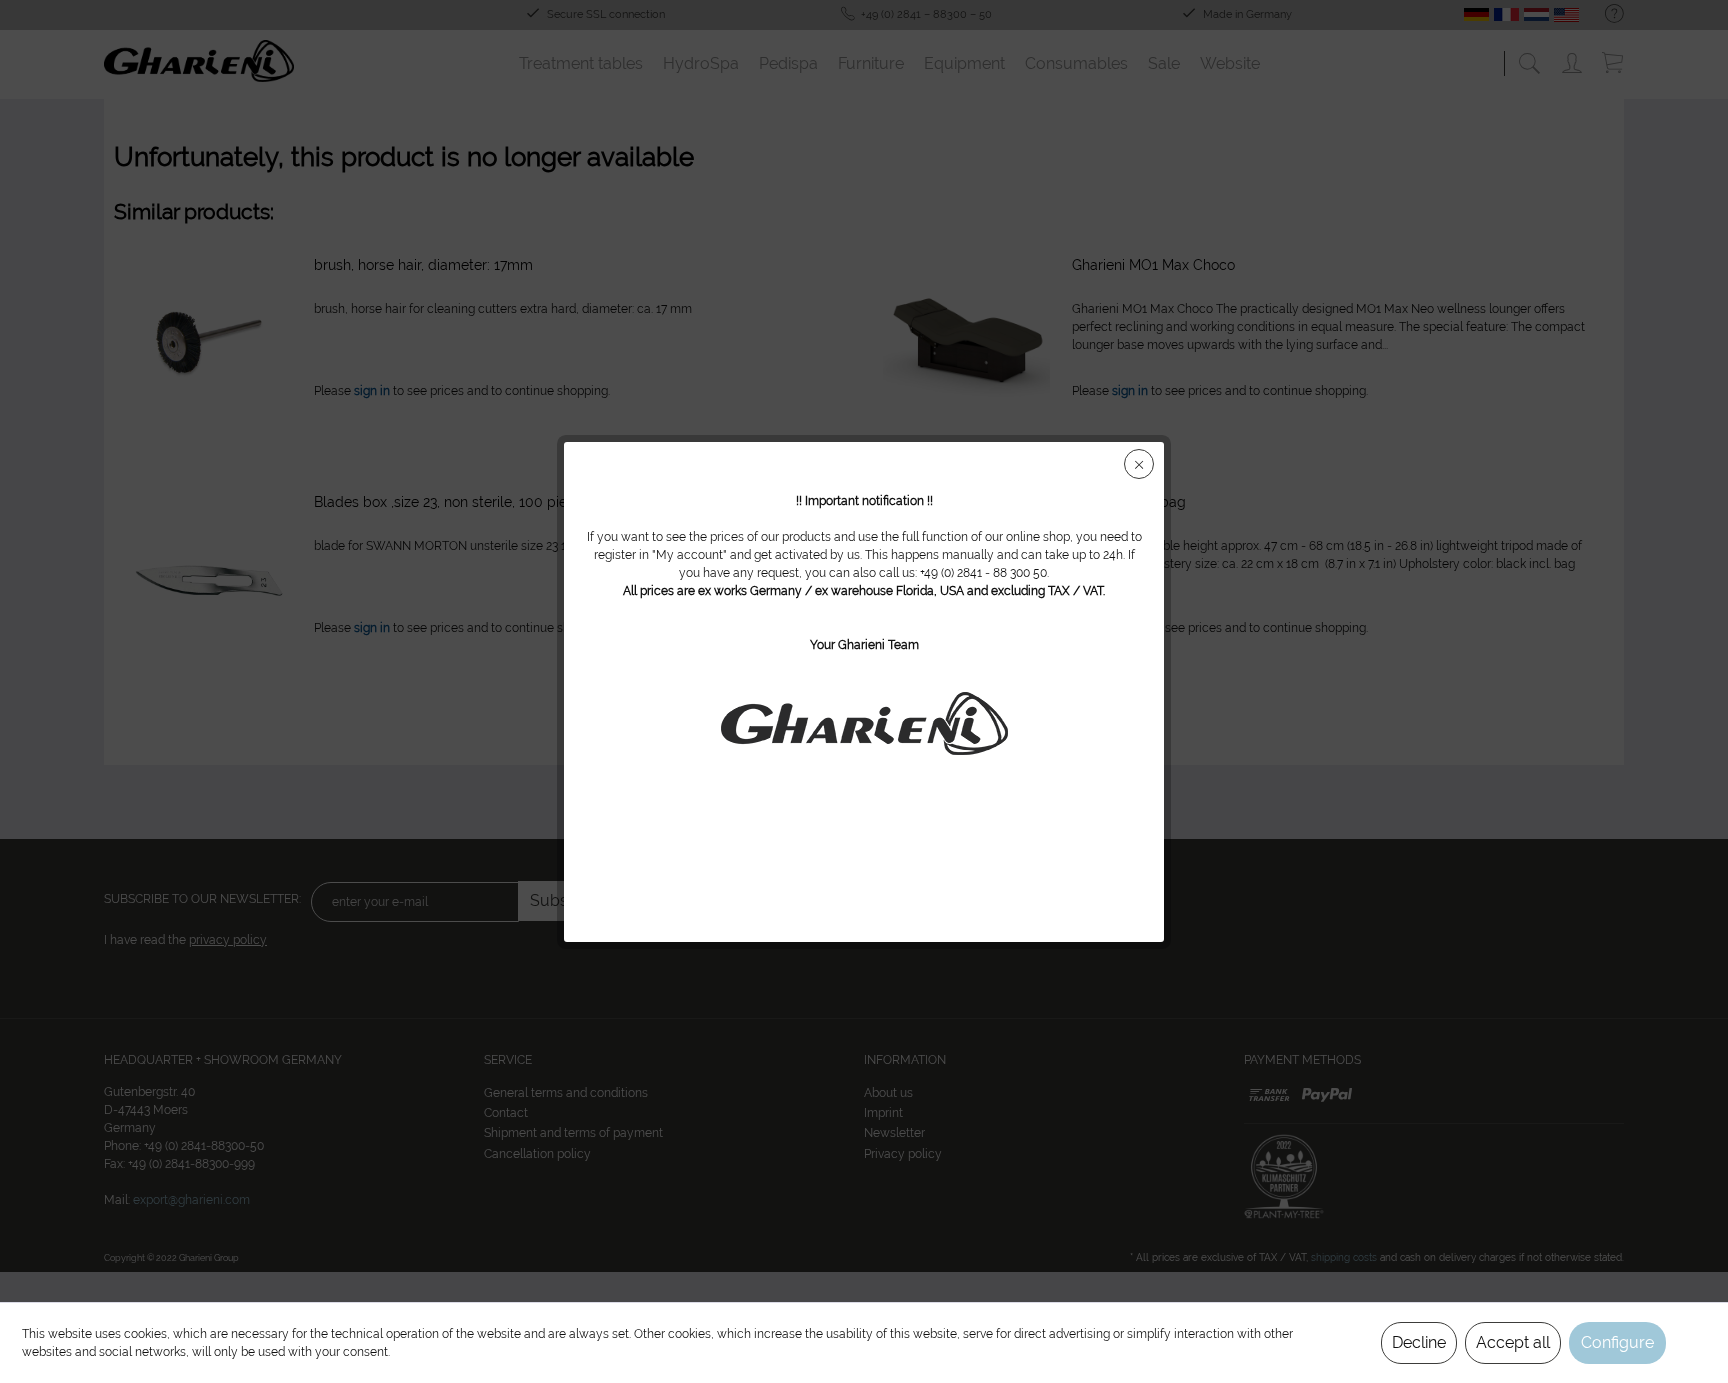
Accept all (1513, 1342)
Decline (1419, 1342)
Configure (1617, 1342)
